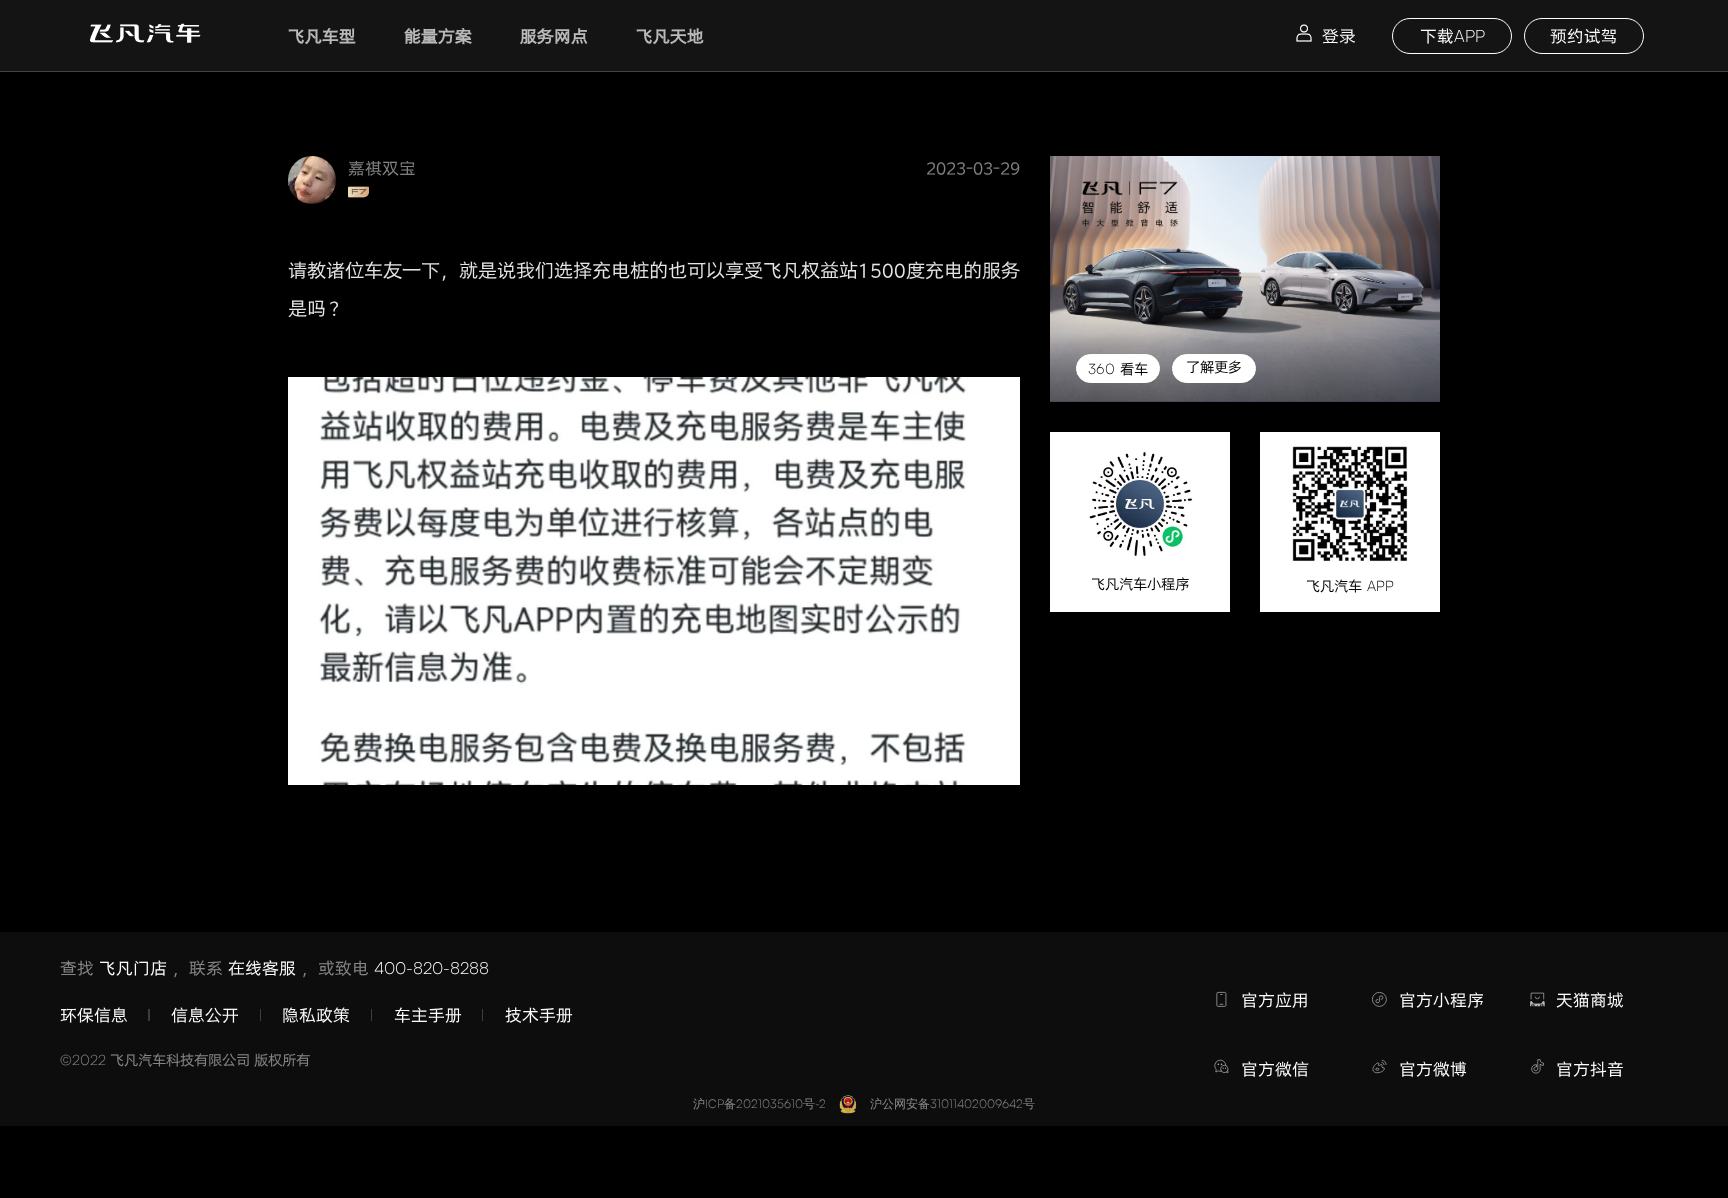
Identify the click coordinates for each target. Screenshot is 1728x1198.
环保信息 (94, 1014)
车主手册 (428, 1014)
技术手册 (539, 1014)
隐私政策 (316, 1014)
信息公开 (205, 1014)
